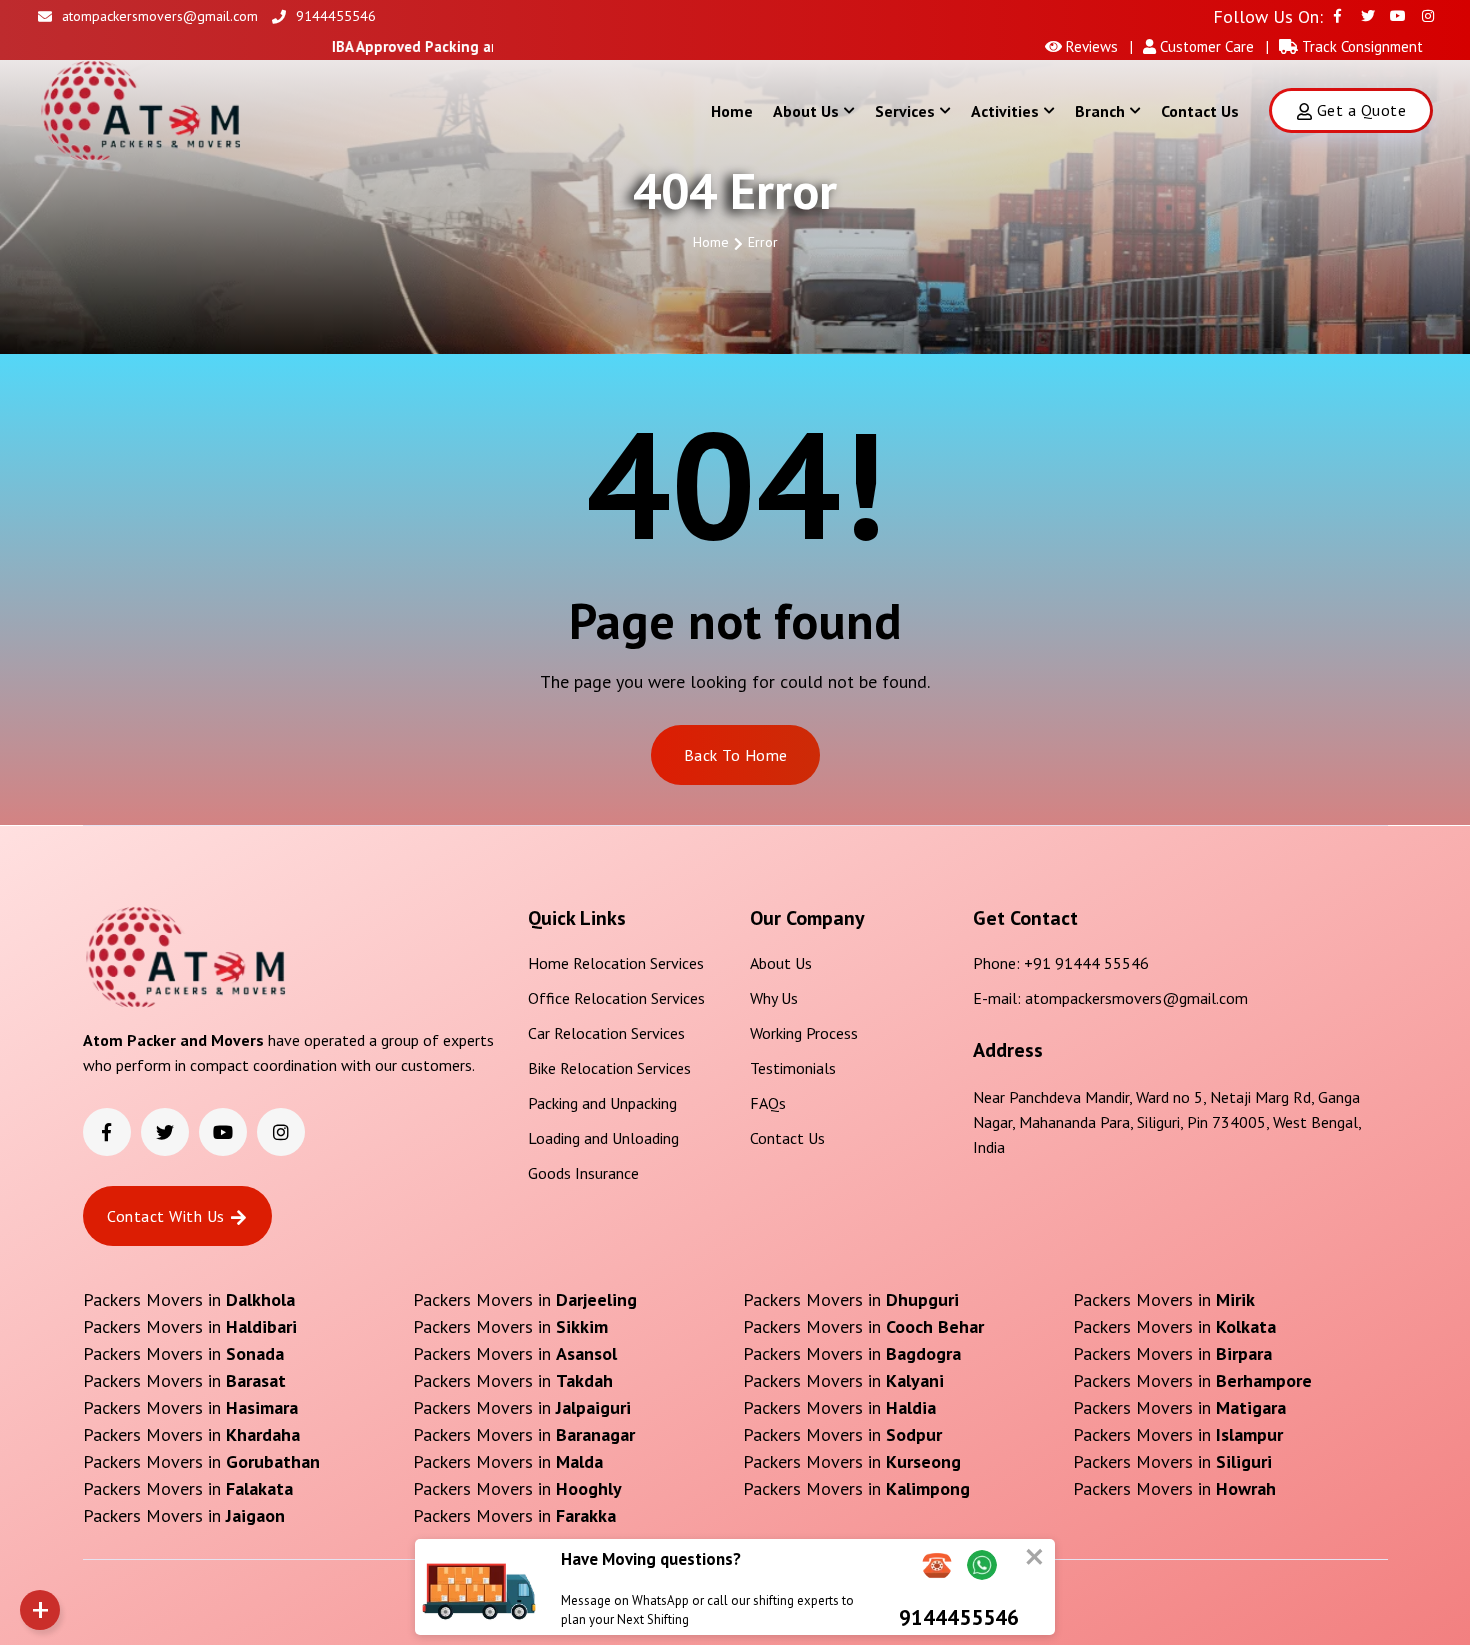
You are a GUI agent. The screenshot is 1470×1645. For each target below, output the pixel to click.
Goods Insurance (583, 1173)
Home (732, 111)
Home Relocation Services (616, 963)
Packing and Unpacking (602, 1103)
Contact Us (1200, 111)
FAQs (768, 1103)
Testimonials (793, 1068)
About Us (806, 111)
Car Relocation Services (606, 1033)
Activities (1005, 111)
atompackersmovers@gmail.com (160, 16)
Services (905, 111)
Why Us (774, 998)
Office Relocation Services (616, 998)
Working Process (804, 1033)
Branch (1100, 111)
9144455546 (336, 16)
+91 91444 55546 (1086, 963)
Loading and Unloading (603, 1138)
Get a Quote (1361, 110)
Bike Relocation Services (609, 1068)
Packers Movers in (189, 1299)
